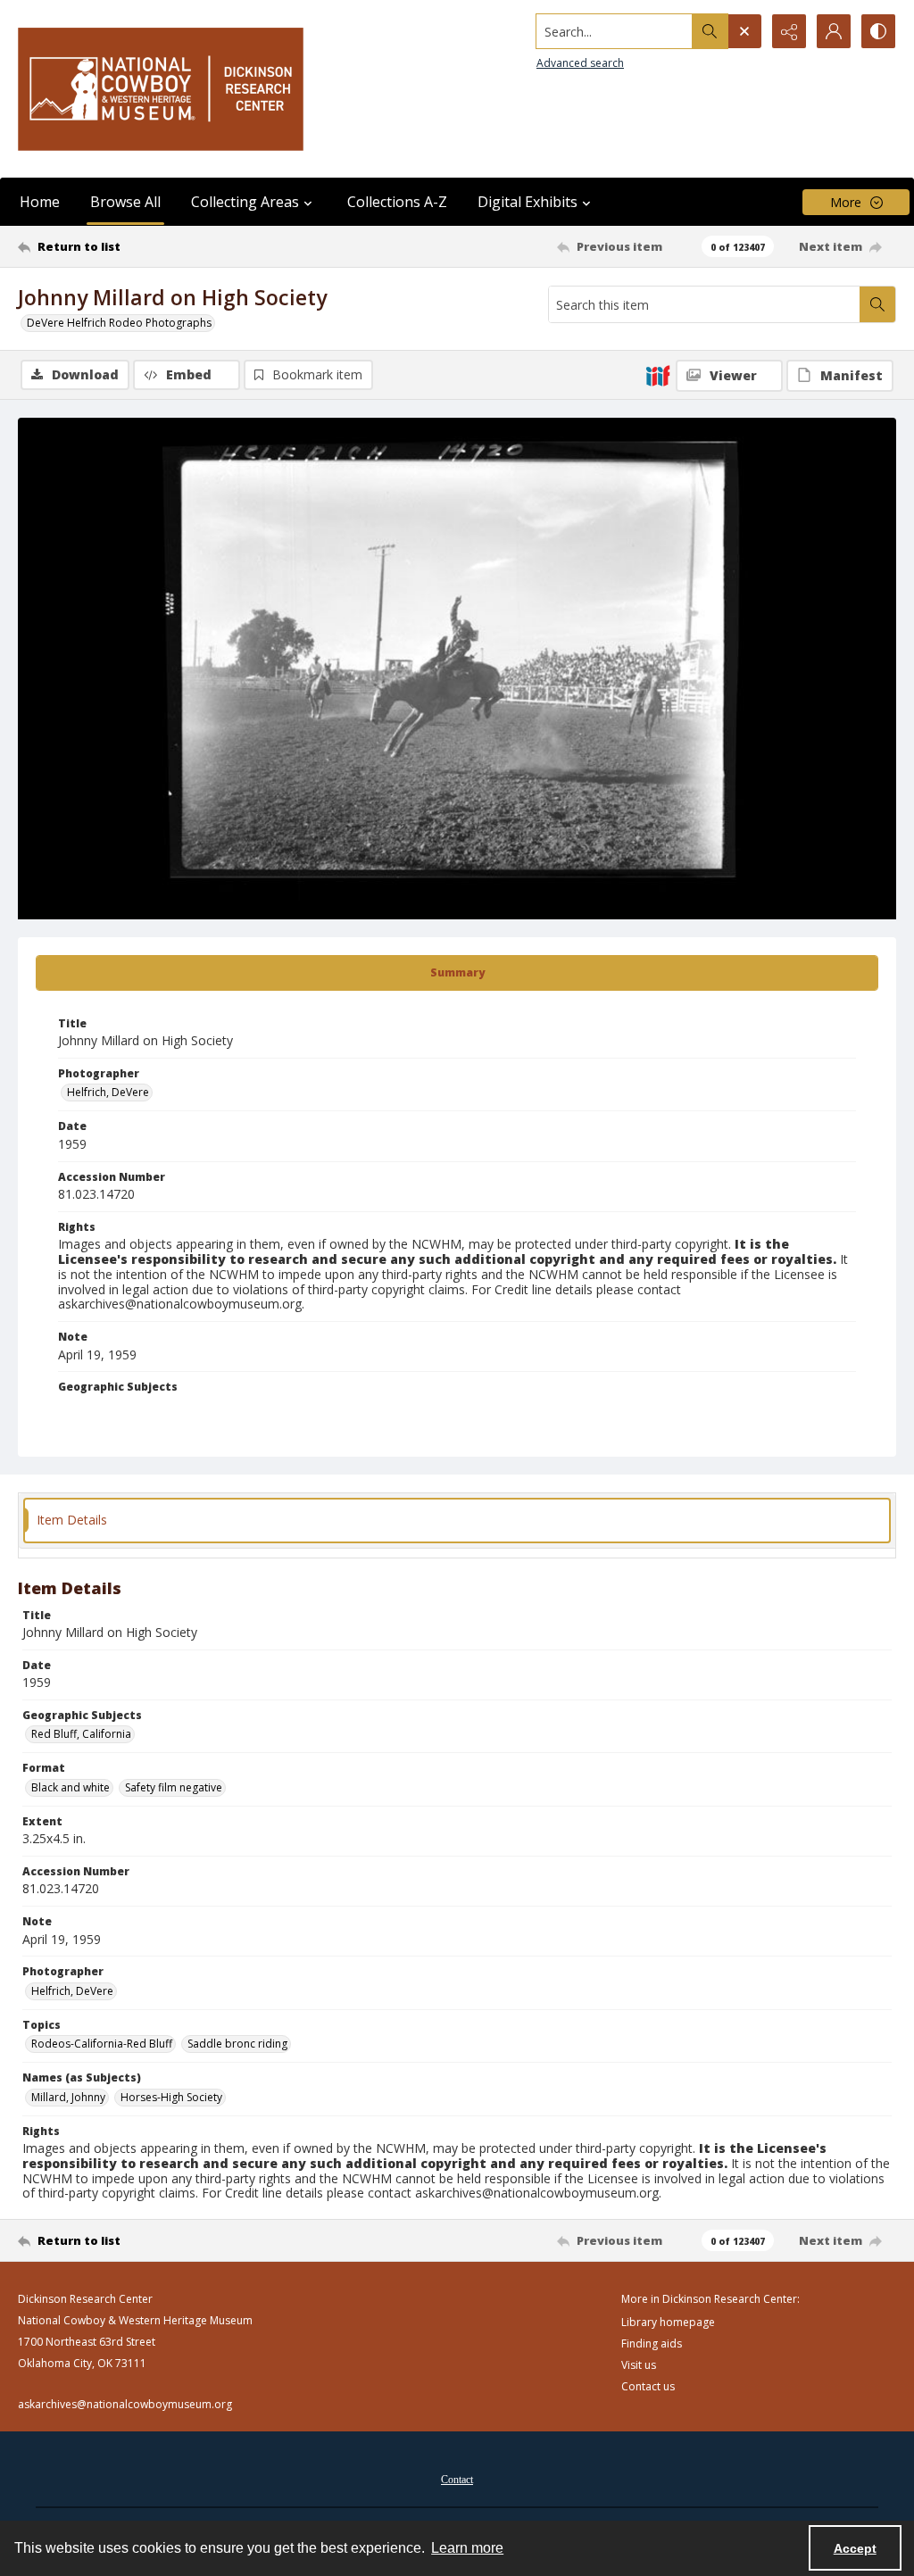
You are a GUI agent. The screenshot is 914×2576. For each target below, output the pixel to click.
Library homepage (668, 2322)
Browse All (125, 202)
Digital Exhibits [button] (528, 202)
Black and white (71, 1787)
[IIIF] (658, 375)
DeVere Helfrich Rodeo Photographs (119, 323)
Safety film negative (174, 1787)
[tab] (457, 973)
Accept (855, 2548)
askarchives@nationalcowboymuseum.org (125, 2404)
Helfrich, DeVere (108, 1092)
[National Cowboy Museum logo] (161, 89)
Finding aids (652, 2343)
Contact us (648, 2386)
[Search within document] (877, 304)
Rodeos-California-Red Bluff (102, 2044)
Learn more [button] (467, 2548)
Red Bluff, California (81, 1734)
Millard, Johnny (68, 2097)
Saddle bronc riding (237, 2044)
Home (40, 202)
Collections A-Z (397, 202)
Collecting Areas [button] (245, 202)
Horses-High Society (171, 2097)
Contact (457, 2480)
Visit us (639, 2365)
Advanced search (580, 63)
